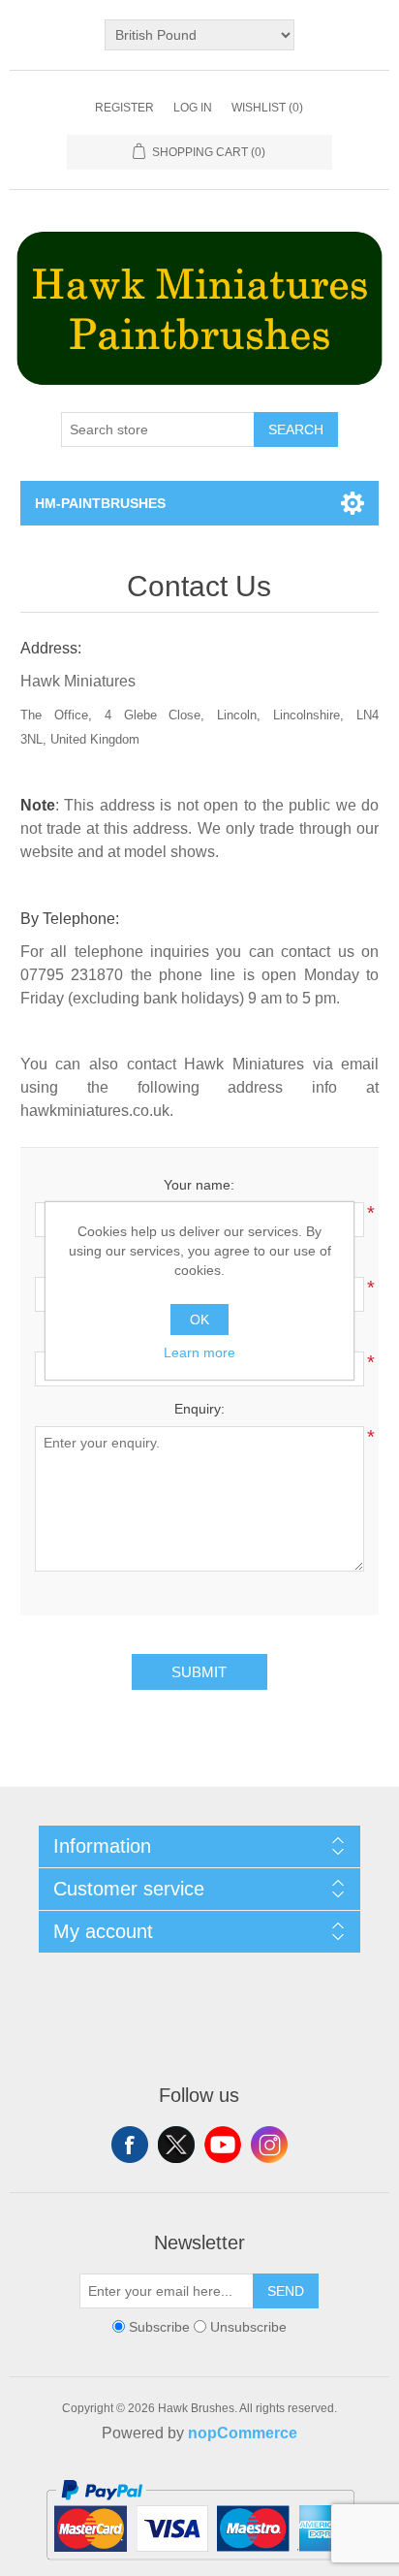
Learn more (199, 1352)
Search (296, 429)
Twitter (176, 2145)
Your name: (199, 1185)
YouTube (223, 2145)
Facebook (130, 2145)
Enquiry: (199, 1409)
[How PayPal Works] (200, 2568)
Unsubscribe (248, 2327)
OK (199, 1320)
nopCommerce (243, 2433)
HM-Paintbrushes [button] (100, 503)
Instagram (269, 2145)
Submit (199, 1672)
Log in (193, 108)
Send (286, 2291)
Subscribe (159, 2327)
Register (124, 108)
